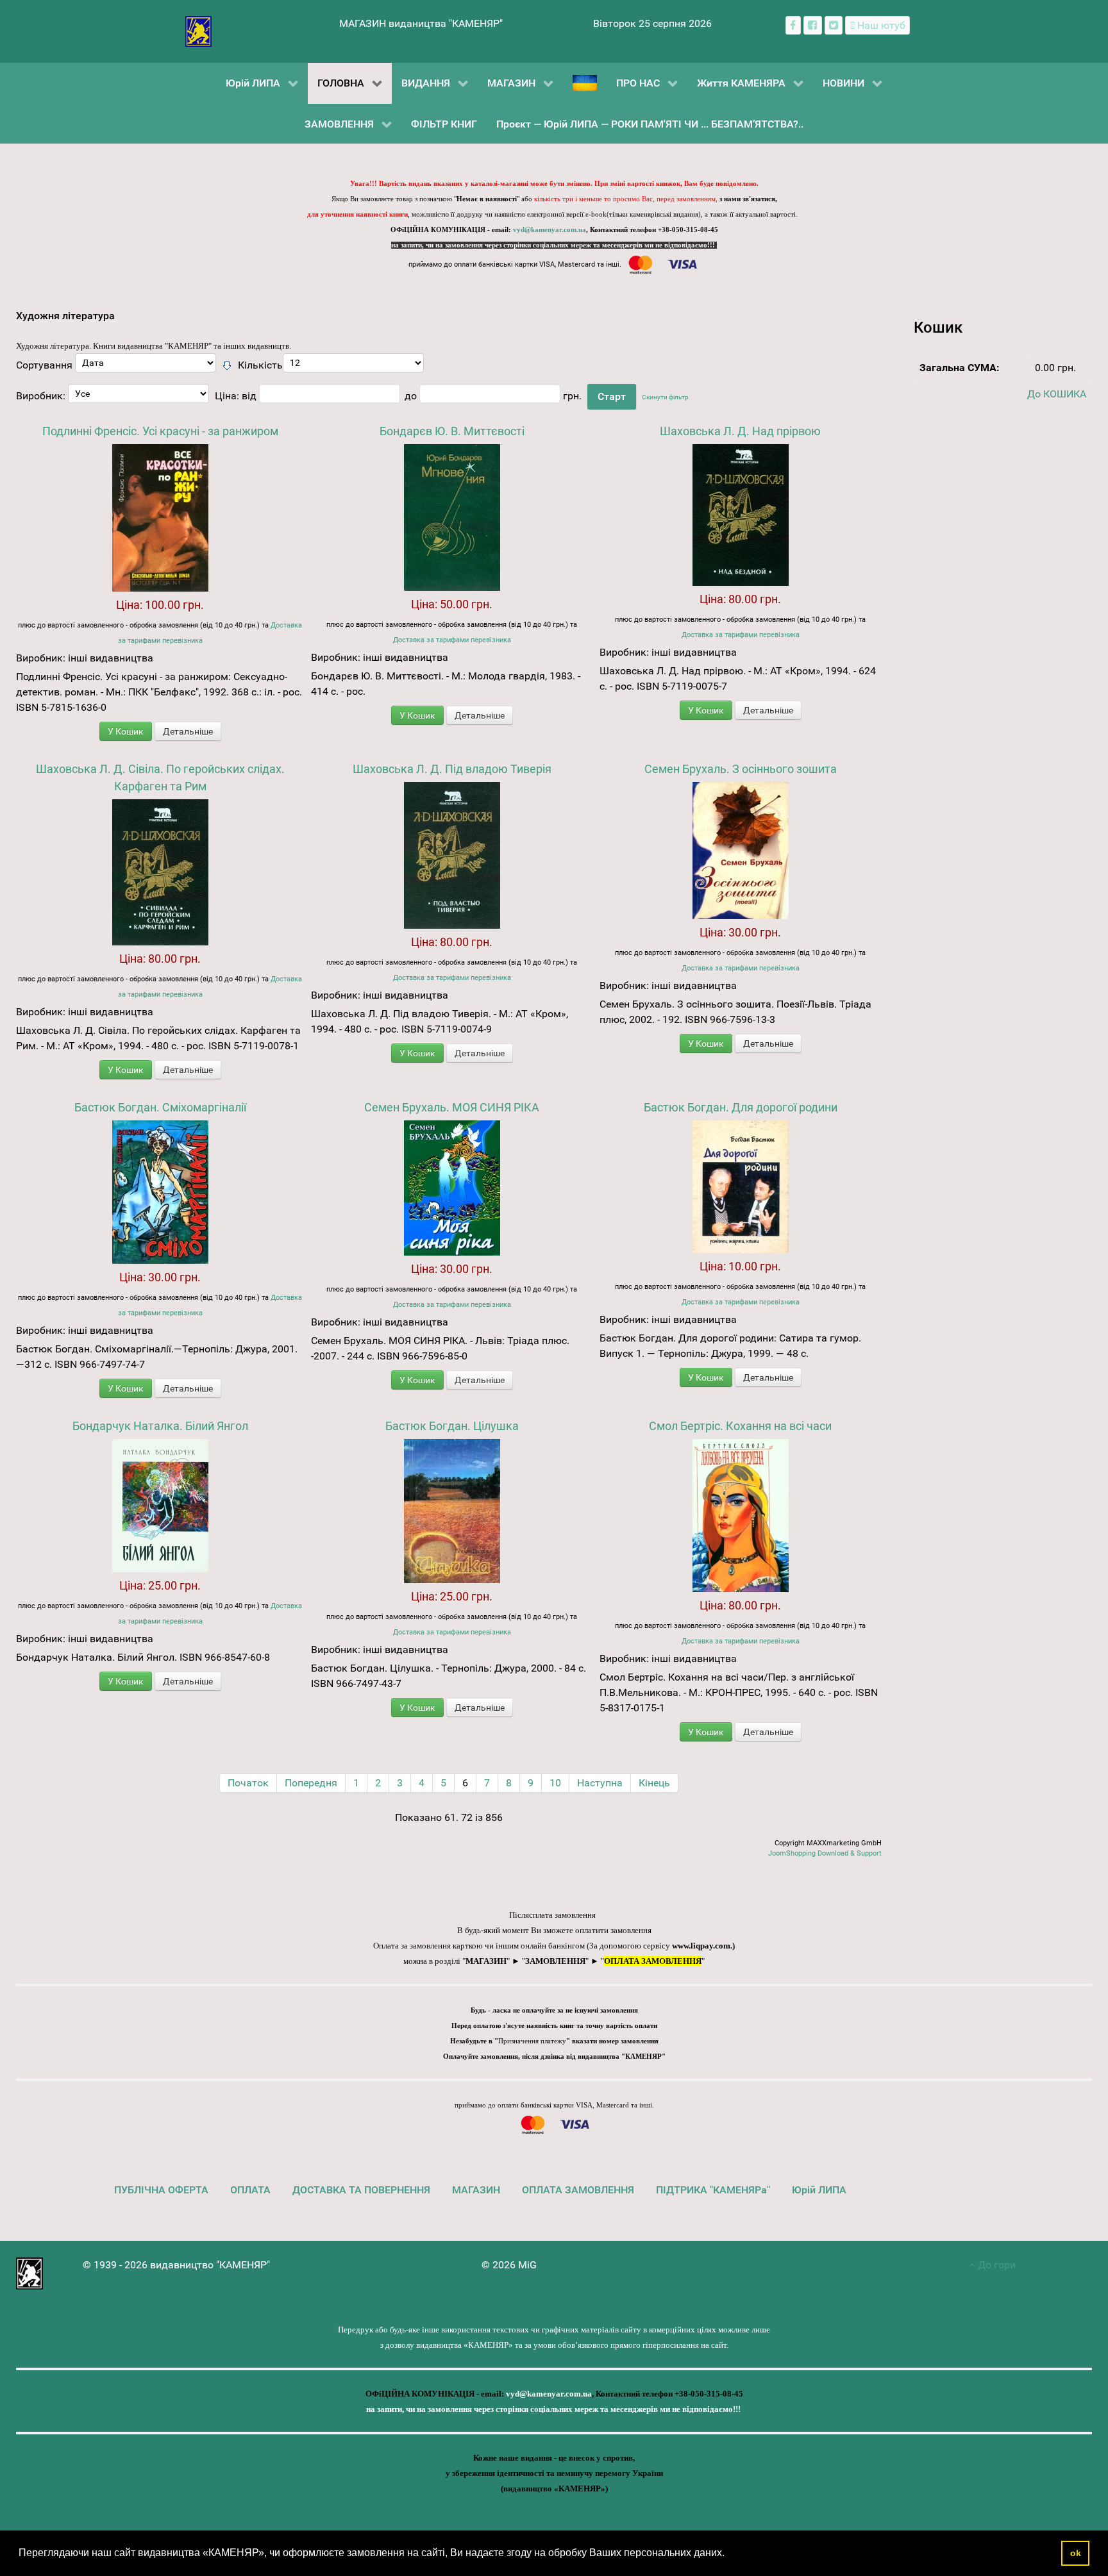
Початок (248, 1783)
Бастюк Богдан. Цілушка (452, 1426)
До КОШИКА (1057, 394)
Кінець (654, 1783)
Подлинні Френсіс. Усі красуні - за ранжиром (160, 431)
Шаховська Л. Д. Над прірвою (740, 431)
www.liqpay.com (701, 1946)
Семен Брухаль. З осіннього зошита (741, 769)
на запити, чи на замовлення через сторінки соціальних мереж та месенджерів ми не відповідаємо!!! (554, 245)
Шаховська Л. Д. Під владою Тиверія (452, 769)
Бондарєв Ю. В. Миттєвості (452, 431)
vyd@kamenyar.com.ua (550, 230)
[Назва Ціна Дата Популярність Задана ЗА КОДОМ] (146, 366)
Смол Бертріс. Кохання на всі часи (740, 1426)
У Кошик (126, 731)
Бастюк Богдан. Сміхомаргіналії (160, 1107)
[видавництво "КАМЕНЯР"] (198, 30)
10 (555, 1783)
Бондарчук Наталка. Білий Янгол (160, 1426)
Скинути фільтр (665, 397)
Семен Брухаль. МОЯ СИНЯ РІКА (452, 1107)
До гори (995, 2265)
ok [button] (1076, 2553)
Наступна (600, 1783)
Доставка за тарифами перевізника (452, 640)
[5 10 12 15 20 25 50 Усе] (353, 366)
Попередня (311, 1783)
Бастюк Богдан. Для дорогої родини (741, 1107)
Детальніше (188, 731)
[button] (729, 2554)
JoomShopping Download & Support (825, 1853)
